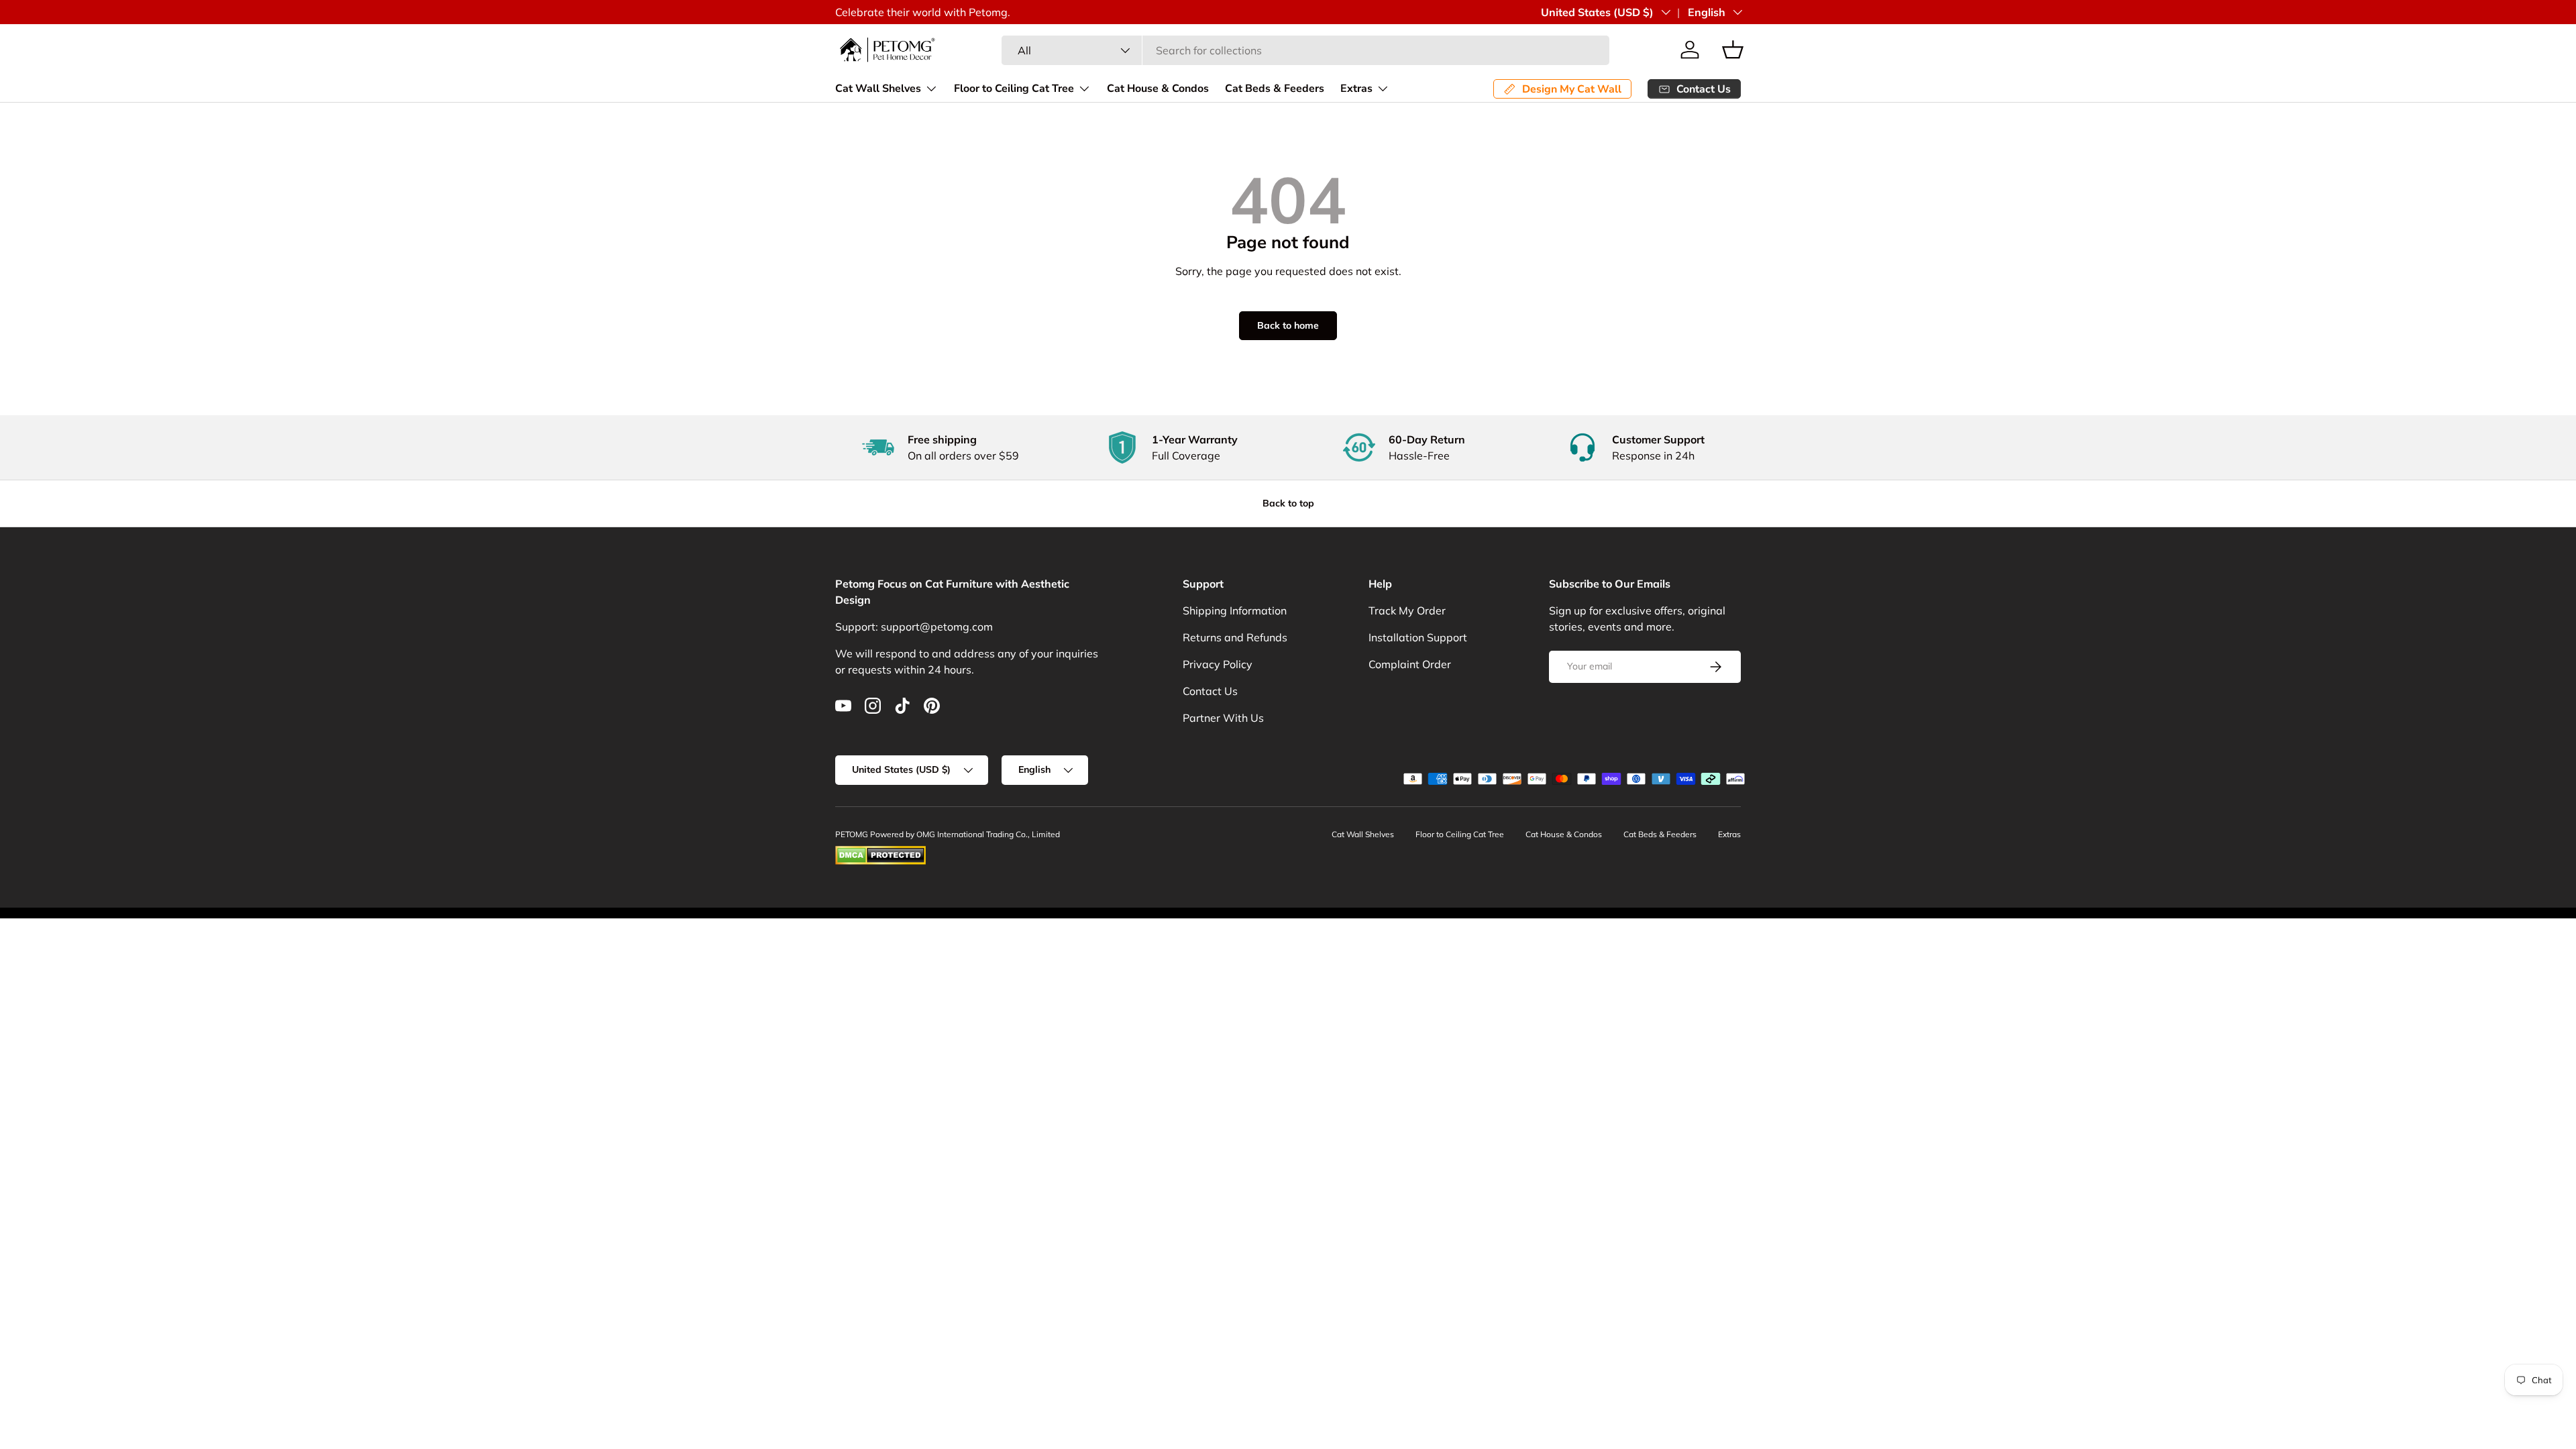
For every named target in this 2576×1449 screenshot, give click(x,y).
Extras (1356, 89)
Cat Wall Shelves (878, 89)
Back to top (1288, 503)
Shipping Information (1235, 610)
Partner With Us (1223, 718)
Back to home (1288, 325)
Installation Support (1418, 637)
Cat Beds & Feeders (1275, 89)
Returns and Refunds (1235, 637)
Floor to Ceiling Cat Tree (1014, 89)
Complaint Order (1410, 664)
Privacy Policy (1218, 664)
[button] (1733, 50)
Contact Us (1210, 691)
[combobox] (1305, 50)
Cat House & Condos (1158, 89)
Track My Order (1407, 610)
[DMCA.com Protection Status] (880, 852)
